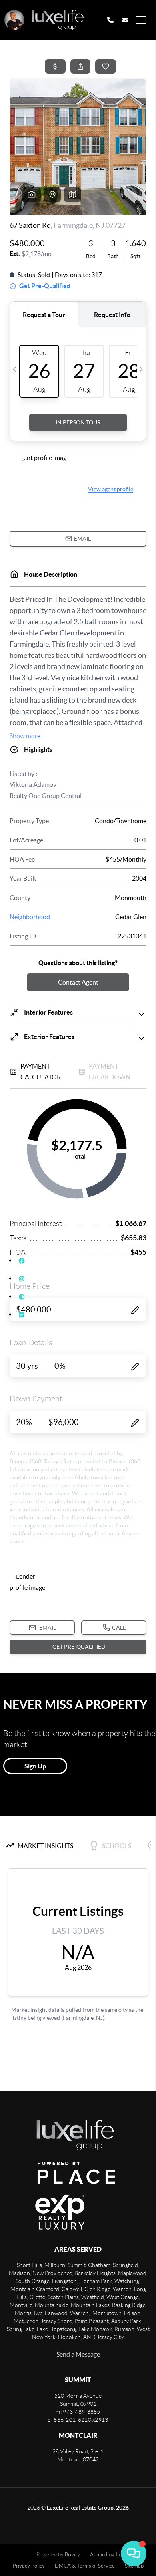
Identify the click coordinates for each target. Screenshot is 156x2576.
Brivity (72, 2555)
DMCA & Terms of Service (85, 2566)
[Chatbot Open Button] (134, 2554)
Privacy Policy (29, 2566)
